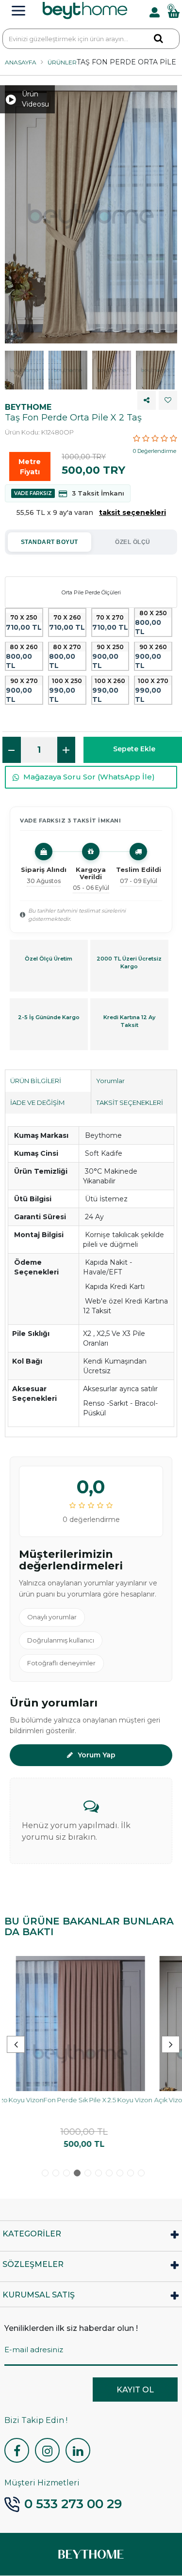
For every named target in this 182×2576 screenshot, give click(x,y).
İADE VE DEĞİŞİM (37, 1102)
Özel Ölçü (133, 542)
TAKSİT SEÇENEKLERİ (130, 1102)
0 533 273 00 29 (73, 2504)
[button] (171, 2044)
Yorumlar (110, 1081)
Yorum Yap (97, 1755)
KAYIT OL (135, 2390)
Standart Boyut (50, 542)
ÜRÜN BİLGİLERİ (36, 1081)
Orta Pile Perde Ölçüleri (91, 592)
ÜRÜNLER (62, 62)
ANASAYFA (21, 62)
